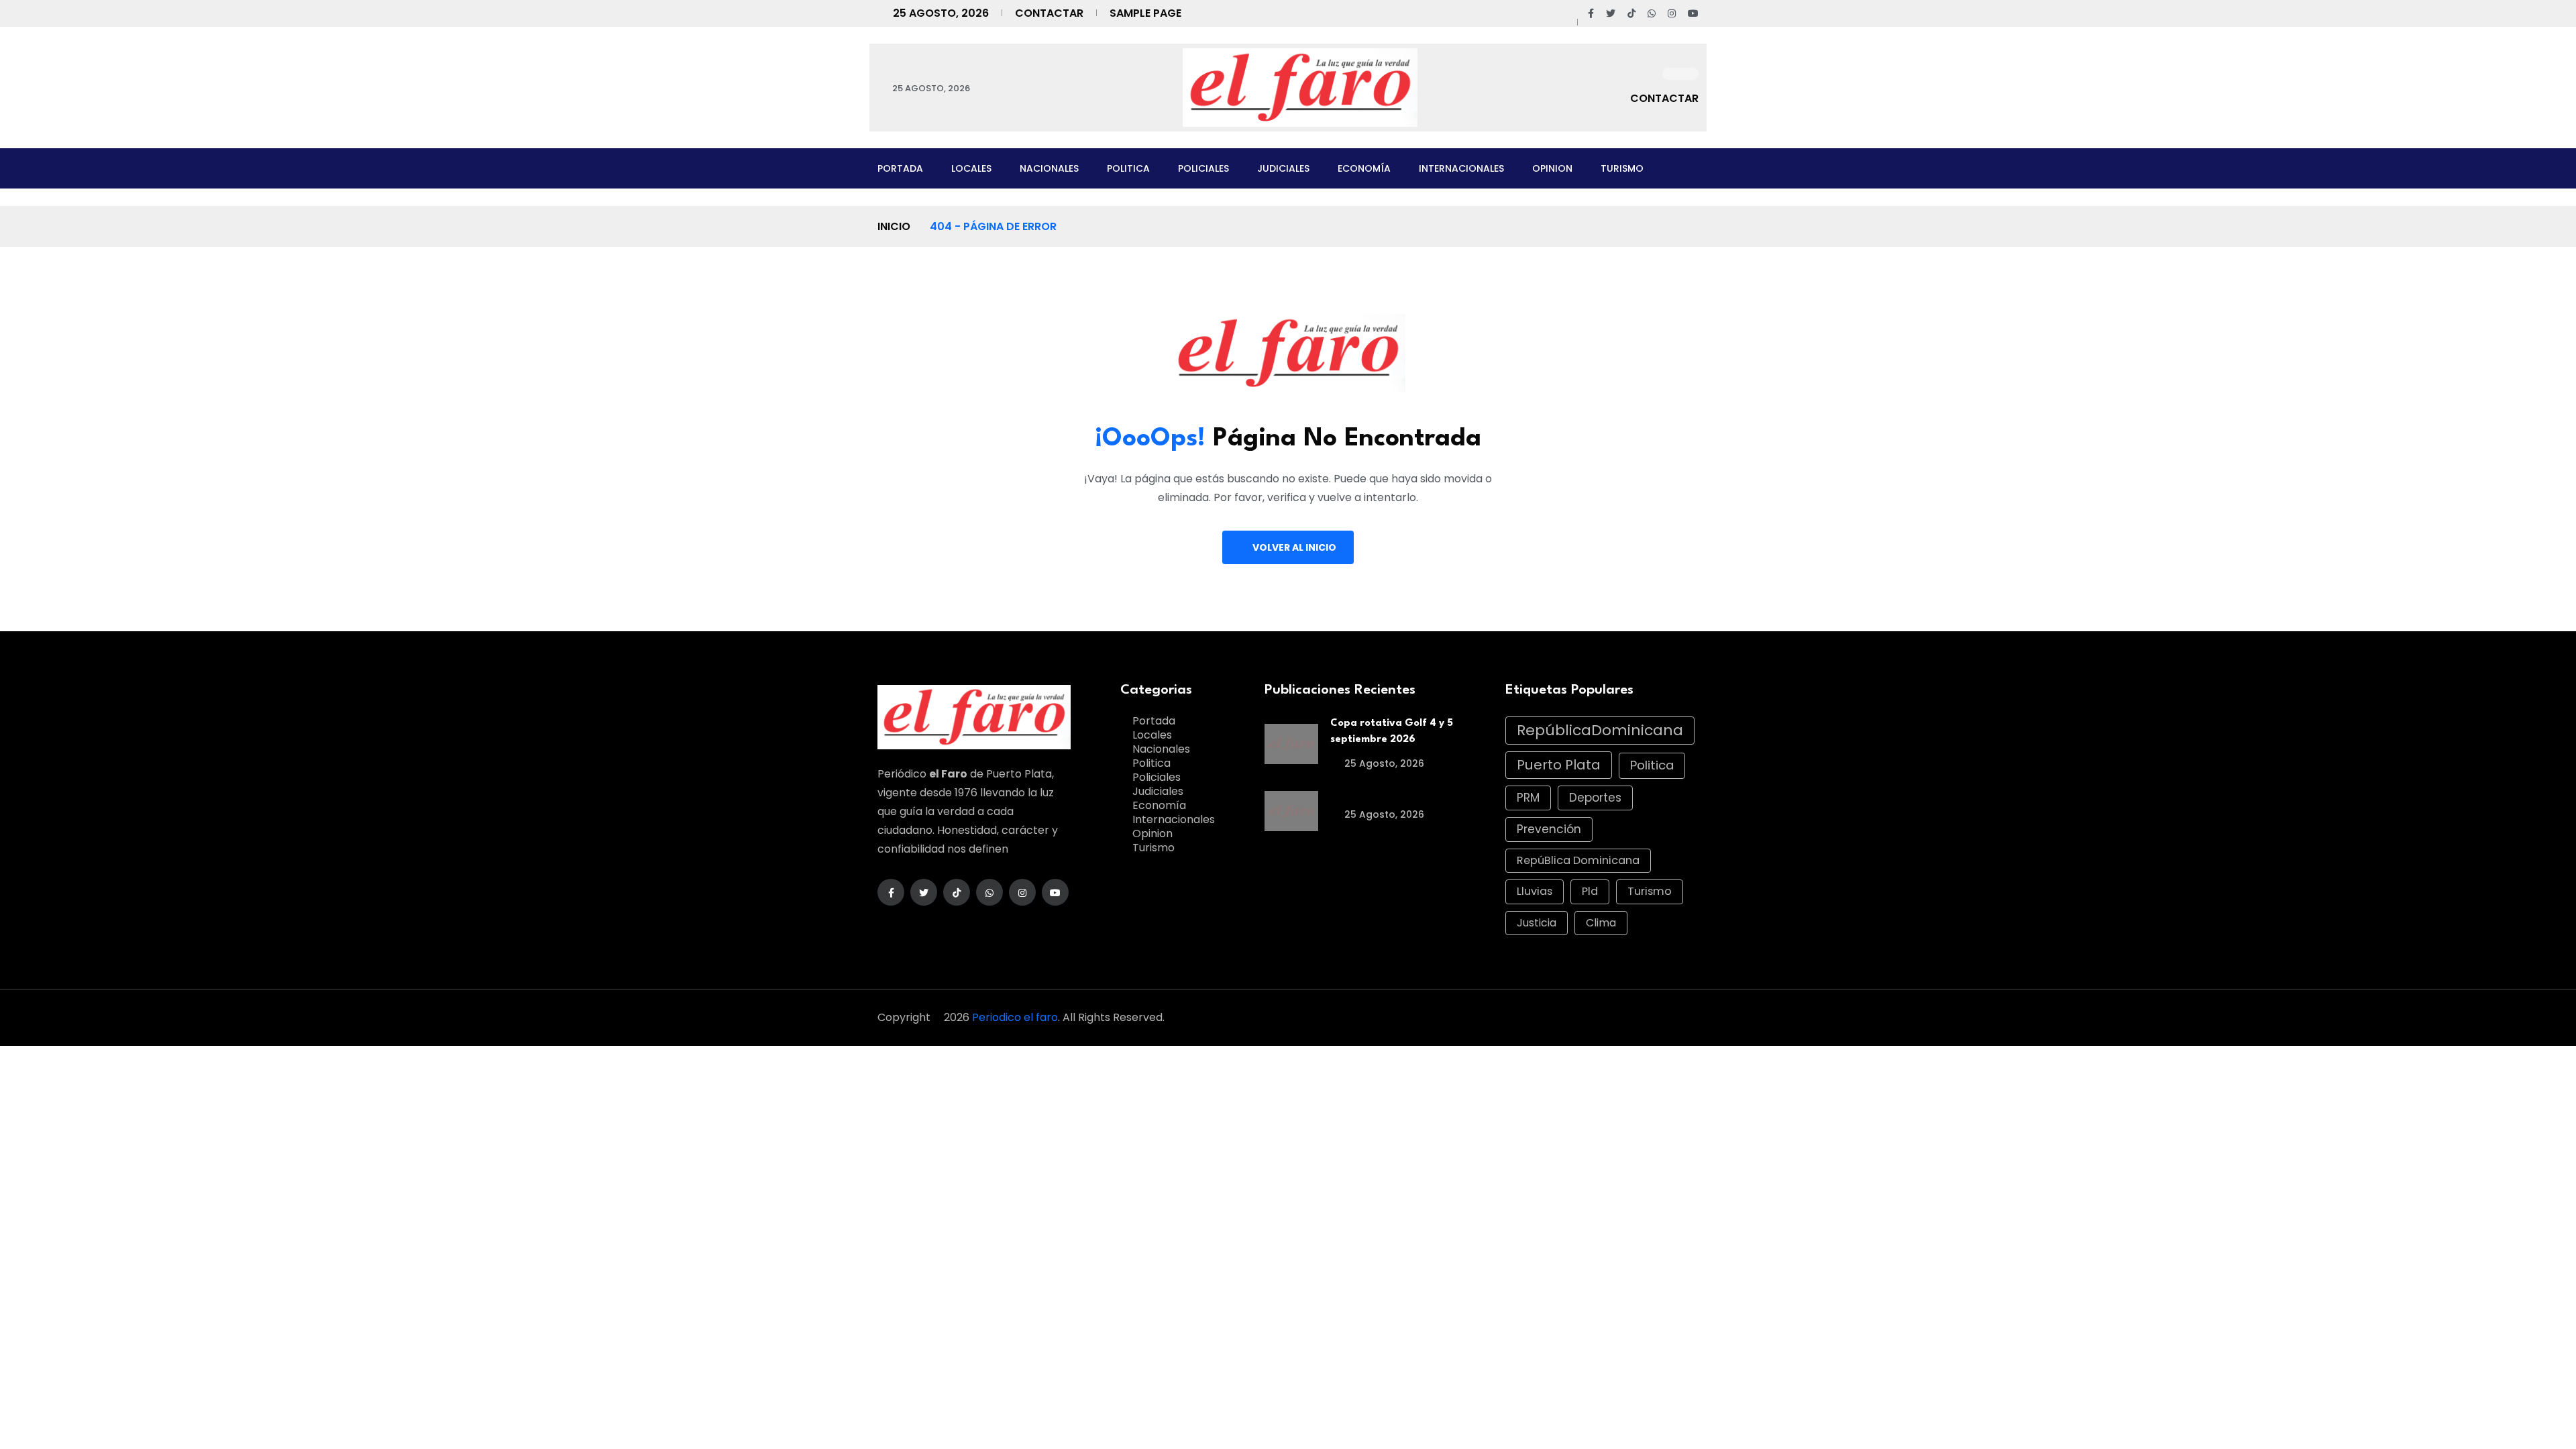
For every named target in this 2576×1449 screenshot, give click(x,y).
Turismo (1622, 168)
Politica (1128, 168)
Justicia (1537, 923)
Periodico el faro (1015, 1017)
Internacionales (1461, 168)
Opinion (1552, 168)
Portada (900, 168)
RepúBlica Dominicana (1578, 860)
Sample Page (1145, 13)
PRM (1528, 798)
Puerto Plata (1559, 765)
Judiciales (1283, 168)
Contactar (1049, 13)
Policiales (1203, 168)
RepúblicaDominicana (1600, 730)
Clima (1601, 923)
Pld (1590, 891)
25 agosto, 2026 (1383, 763)
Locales (971, 168)
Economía (1364, 168)
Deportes (1595, 798)
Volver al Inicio (1294, 547)
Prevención (1549, 829)
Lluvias (1535, 891)
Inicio (894, 226)
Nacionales (1049, 168)
